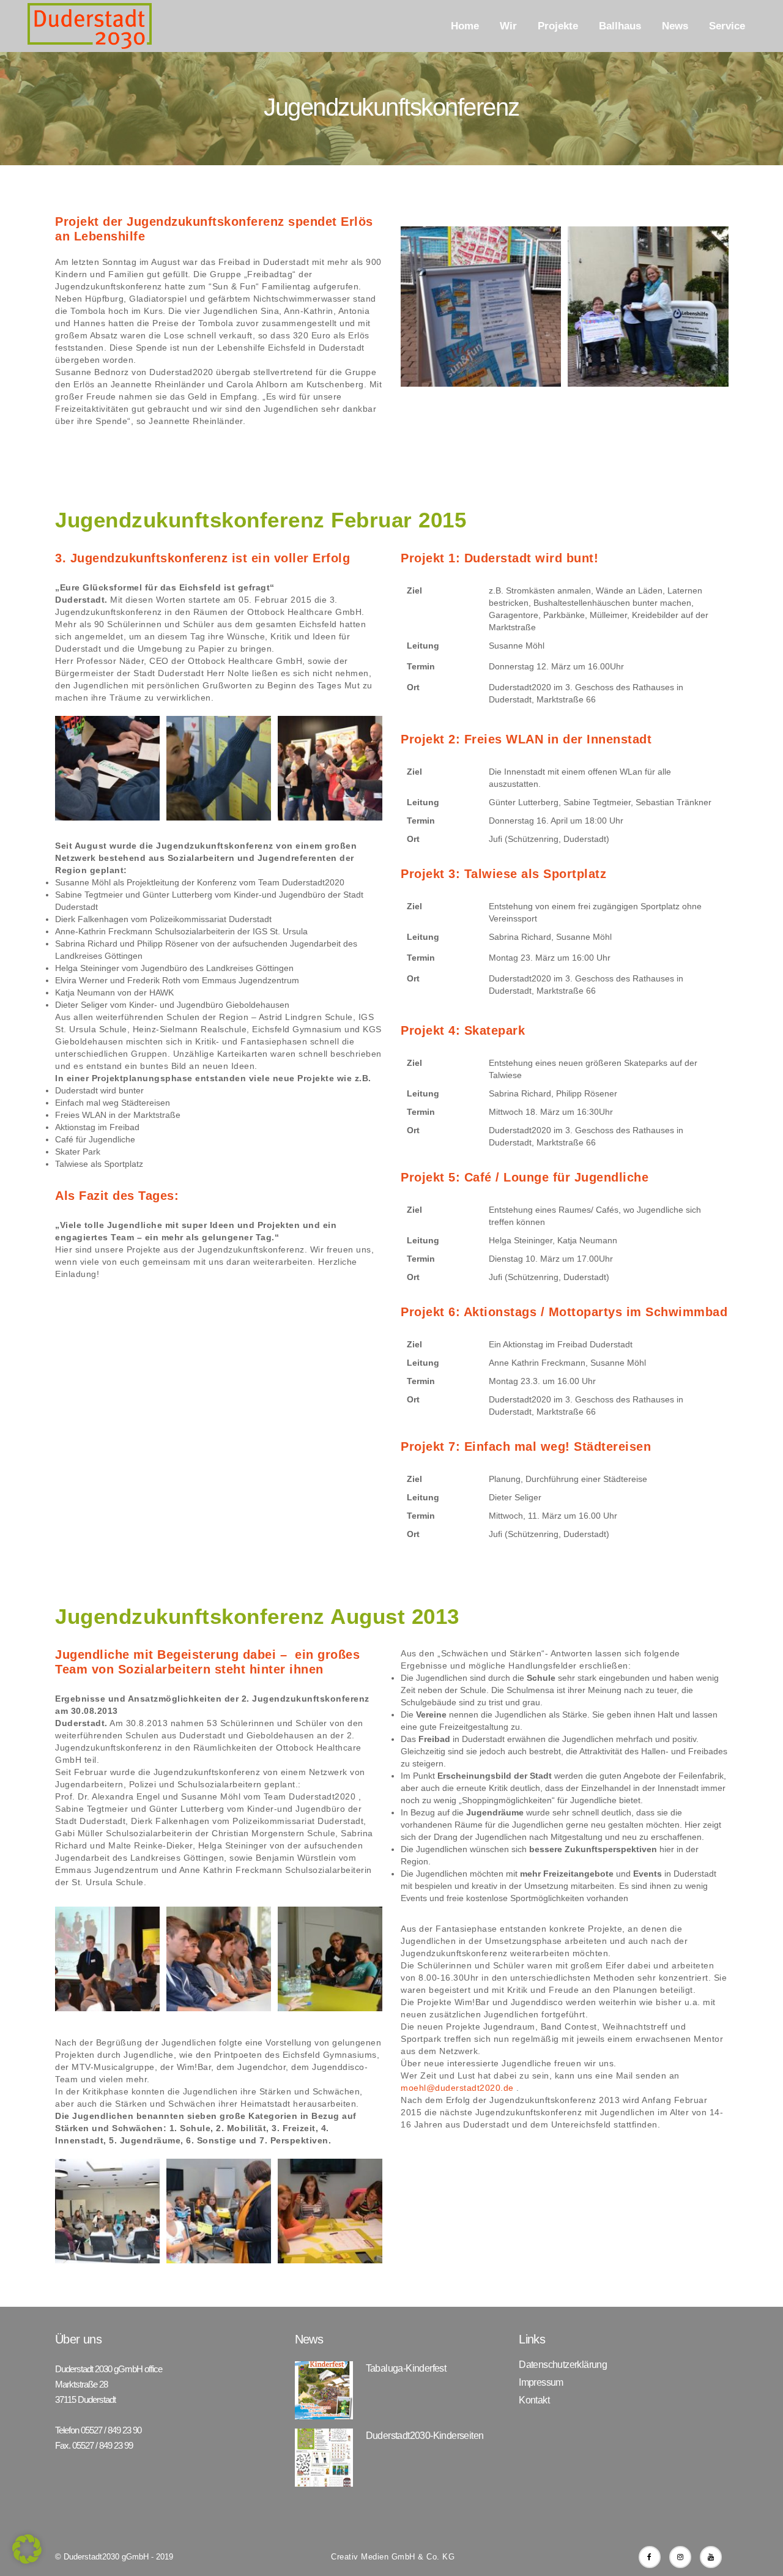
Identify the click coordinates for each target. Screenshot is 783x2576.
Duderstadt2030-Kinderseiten (425, 2436)
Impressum (541, 2383)
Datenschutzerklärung (563, 2365)
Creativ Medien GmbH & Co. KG (393, 2557)
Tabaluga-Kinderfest (406, 2368)
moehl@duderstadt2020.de (457, 2088)
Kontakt (534, 2400)
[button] (27, 2549)
